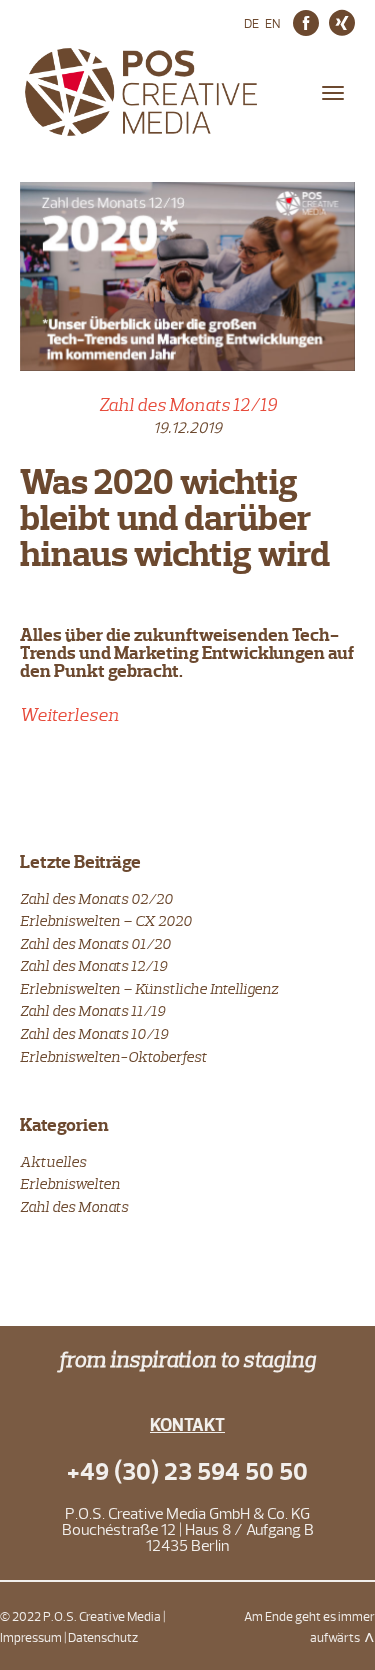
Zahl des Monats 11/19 (92, 1010)
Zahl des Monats (74, 1206)
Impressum (31, 1638)
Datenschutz (103, 1638)
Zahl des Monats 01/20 (95, 943)
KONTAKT (187, 1425)
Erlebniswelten (70, 1183)
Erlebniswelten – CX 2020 (106, 920)
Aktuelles (53, 1161)
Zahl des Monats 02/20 (96, 898)
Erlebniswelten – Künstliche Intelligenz (149, 988)
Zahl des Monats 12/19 (188, 405)
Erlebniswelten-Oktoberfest (113, 1056)
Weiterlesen (69, 715)
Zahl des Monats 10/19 (94, 1033)
